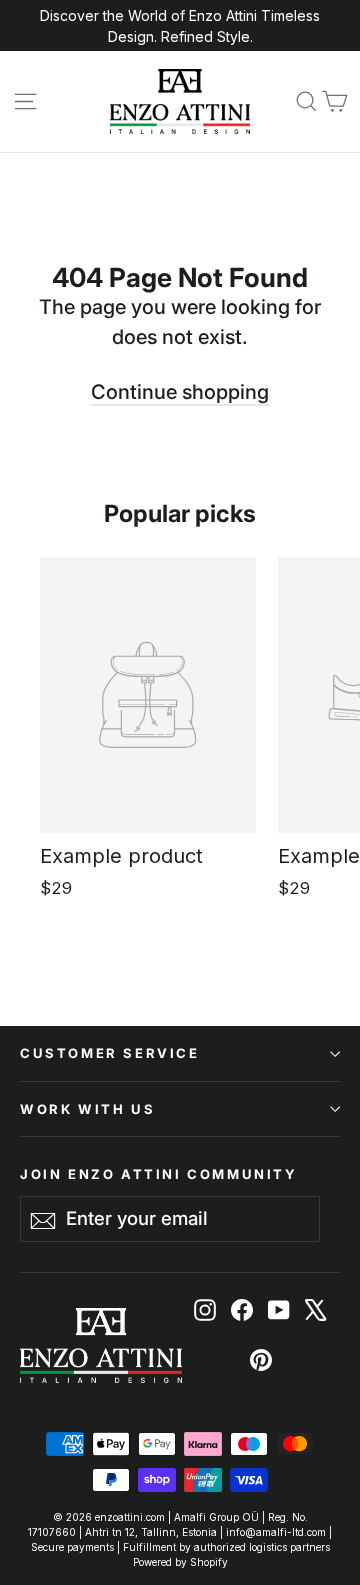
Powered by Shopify (180, 1562)
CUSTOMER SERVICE (110, 1053)
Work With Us (87, 1109)
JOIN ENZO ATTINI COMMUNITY (159, 1173)
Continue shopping (180, 392)
